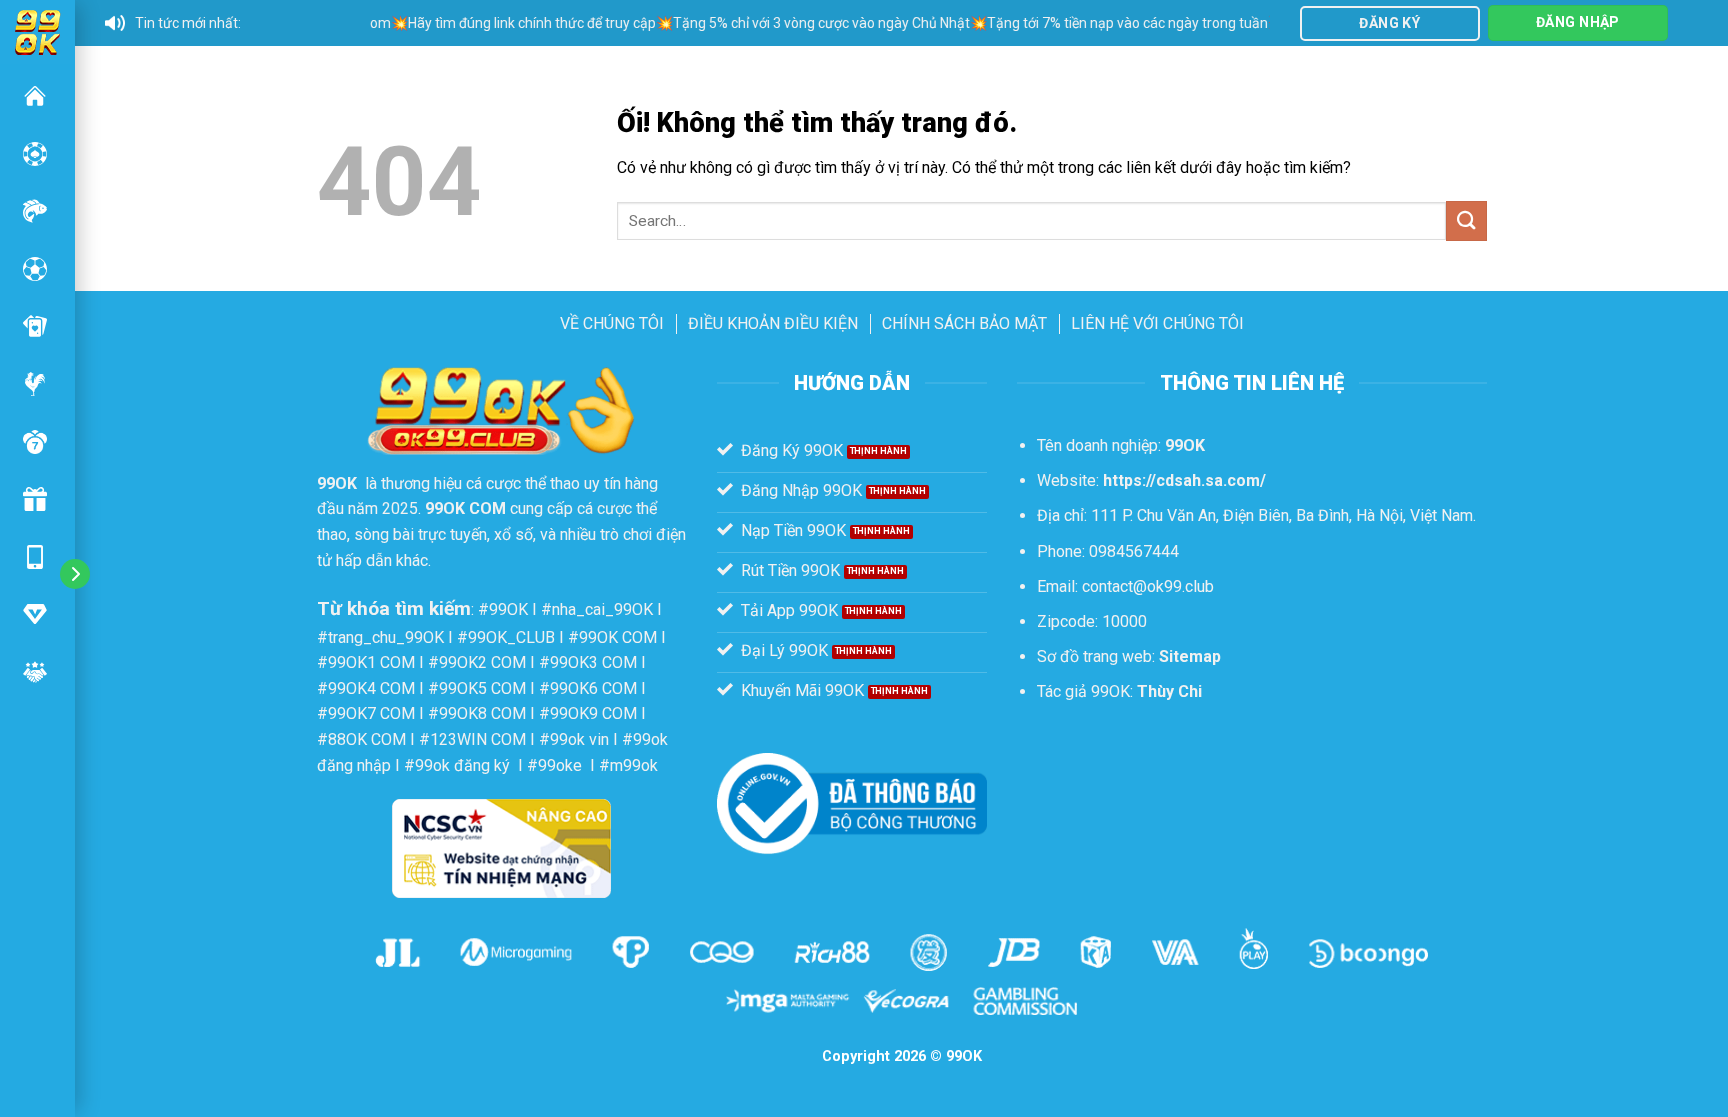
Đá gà (35, 384)
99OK (35, 96)
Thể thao (35, 269)
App (35, 557)
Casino (35, 154)
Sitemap (1190, 656)
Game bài (35, 326)
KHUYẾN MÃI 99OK (35, 499)
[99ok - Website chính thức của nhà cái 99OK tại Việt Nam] (37, 30)
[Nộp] (1466, 220)
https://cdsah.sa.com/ (1184, 480)
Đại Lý (35, 672)
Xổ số (35, 442)
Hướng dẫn (35, 614)
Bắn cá (35, 211)
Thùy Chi (1169, 691)
